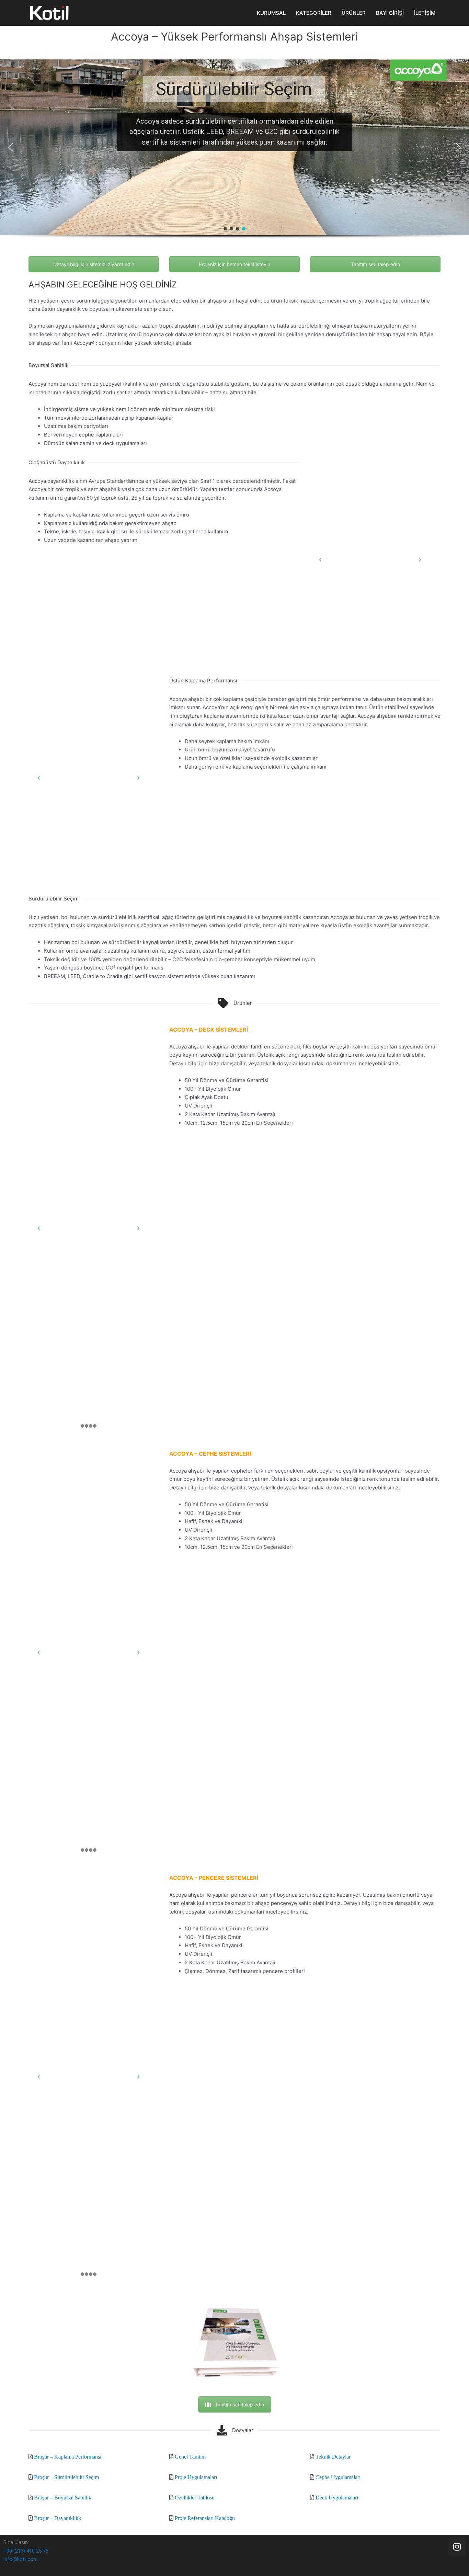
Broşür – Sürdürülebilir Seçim (66, 2477)
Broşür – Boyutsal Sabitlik (63, 2497)
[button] (11, 147)
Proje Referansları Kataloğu (205, 2518)
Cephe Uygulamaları (338, 2477)
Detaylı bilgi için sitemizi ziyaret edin (94, 264)
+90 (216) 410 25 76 (26, 2551)
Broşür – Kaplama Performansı (68, 2456)
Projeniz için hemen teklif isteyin (235, 264)
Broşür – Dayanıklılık (58, 2518)
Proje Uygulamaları (196, 2477)
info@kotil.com (21, 2559)
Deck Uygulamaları (337, 2497)
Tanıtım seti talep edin (375, 264)
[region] (235, 158)
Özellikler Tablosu (195, 2497)
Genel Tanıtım (190, 2456)
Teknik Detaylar (333, 2456)
